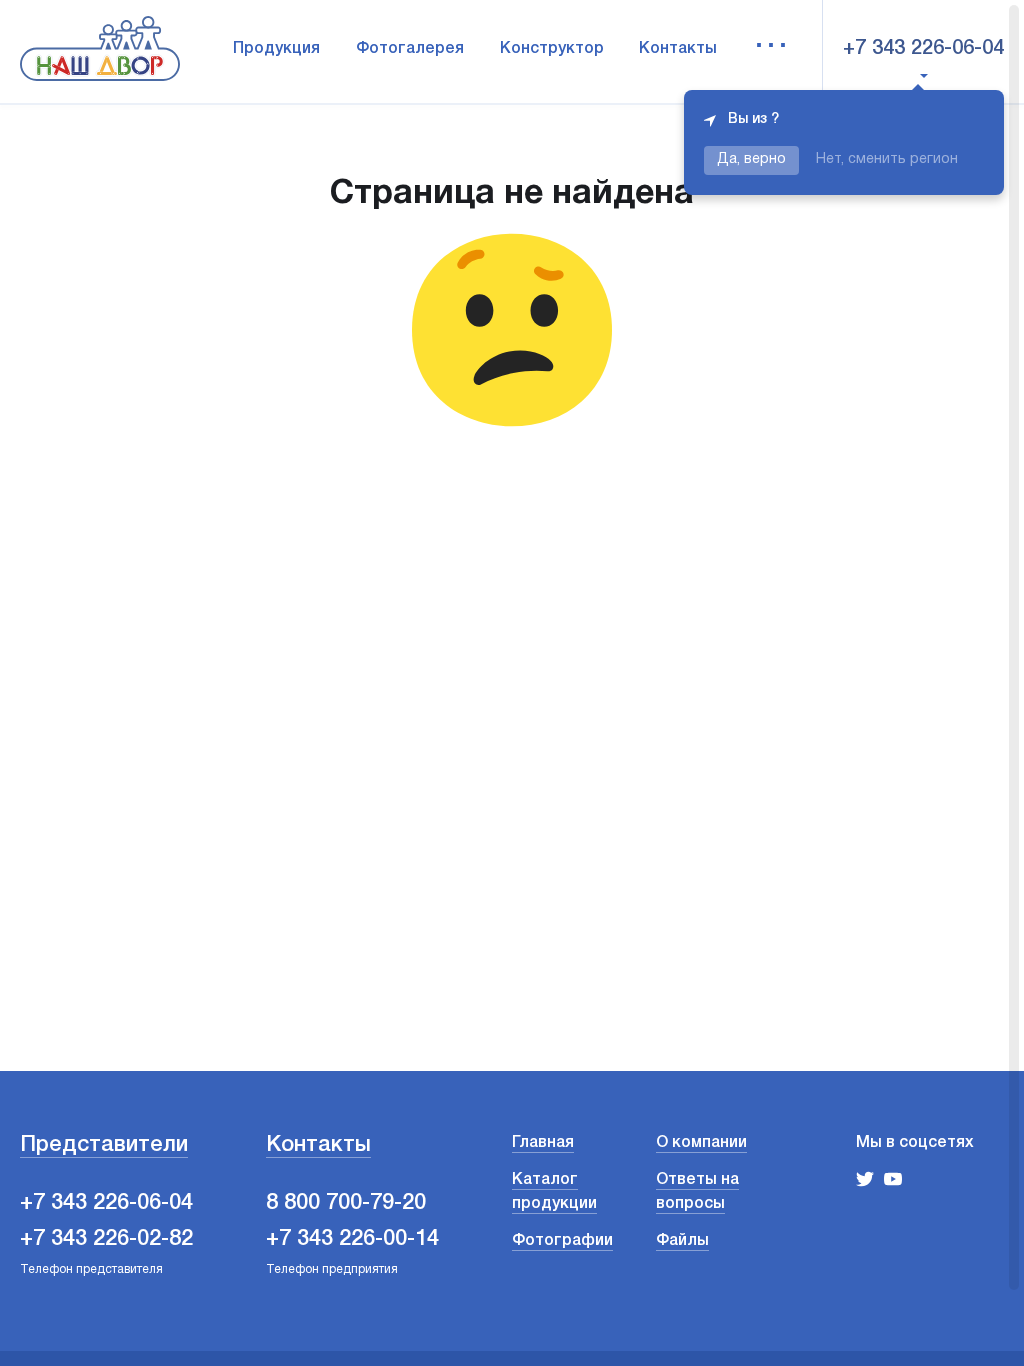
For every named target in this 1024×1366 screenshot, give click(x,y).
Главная (543, 1143)
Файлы (682, 1241)
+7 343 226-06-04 (923, 49)
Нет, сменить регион (887, 159)
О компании (701, 1143)
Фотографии (562, 1241)
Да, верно (751, 159)
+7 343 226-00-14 (352, 1239)
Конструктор (552, 49)
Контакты (678, 49)
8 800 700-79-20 (346, 1203)
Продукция (276, 49)
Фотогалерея (410, 49)
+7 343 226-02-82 (106, 1239)
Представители (104, 1145)
